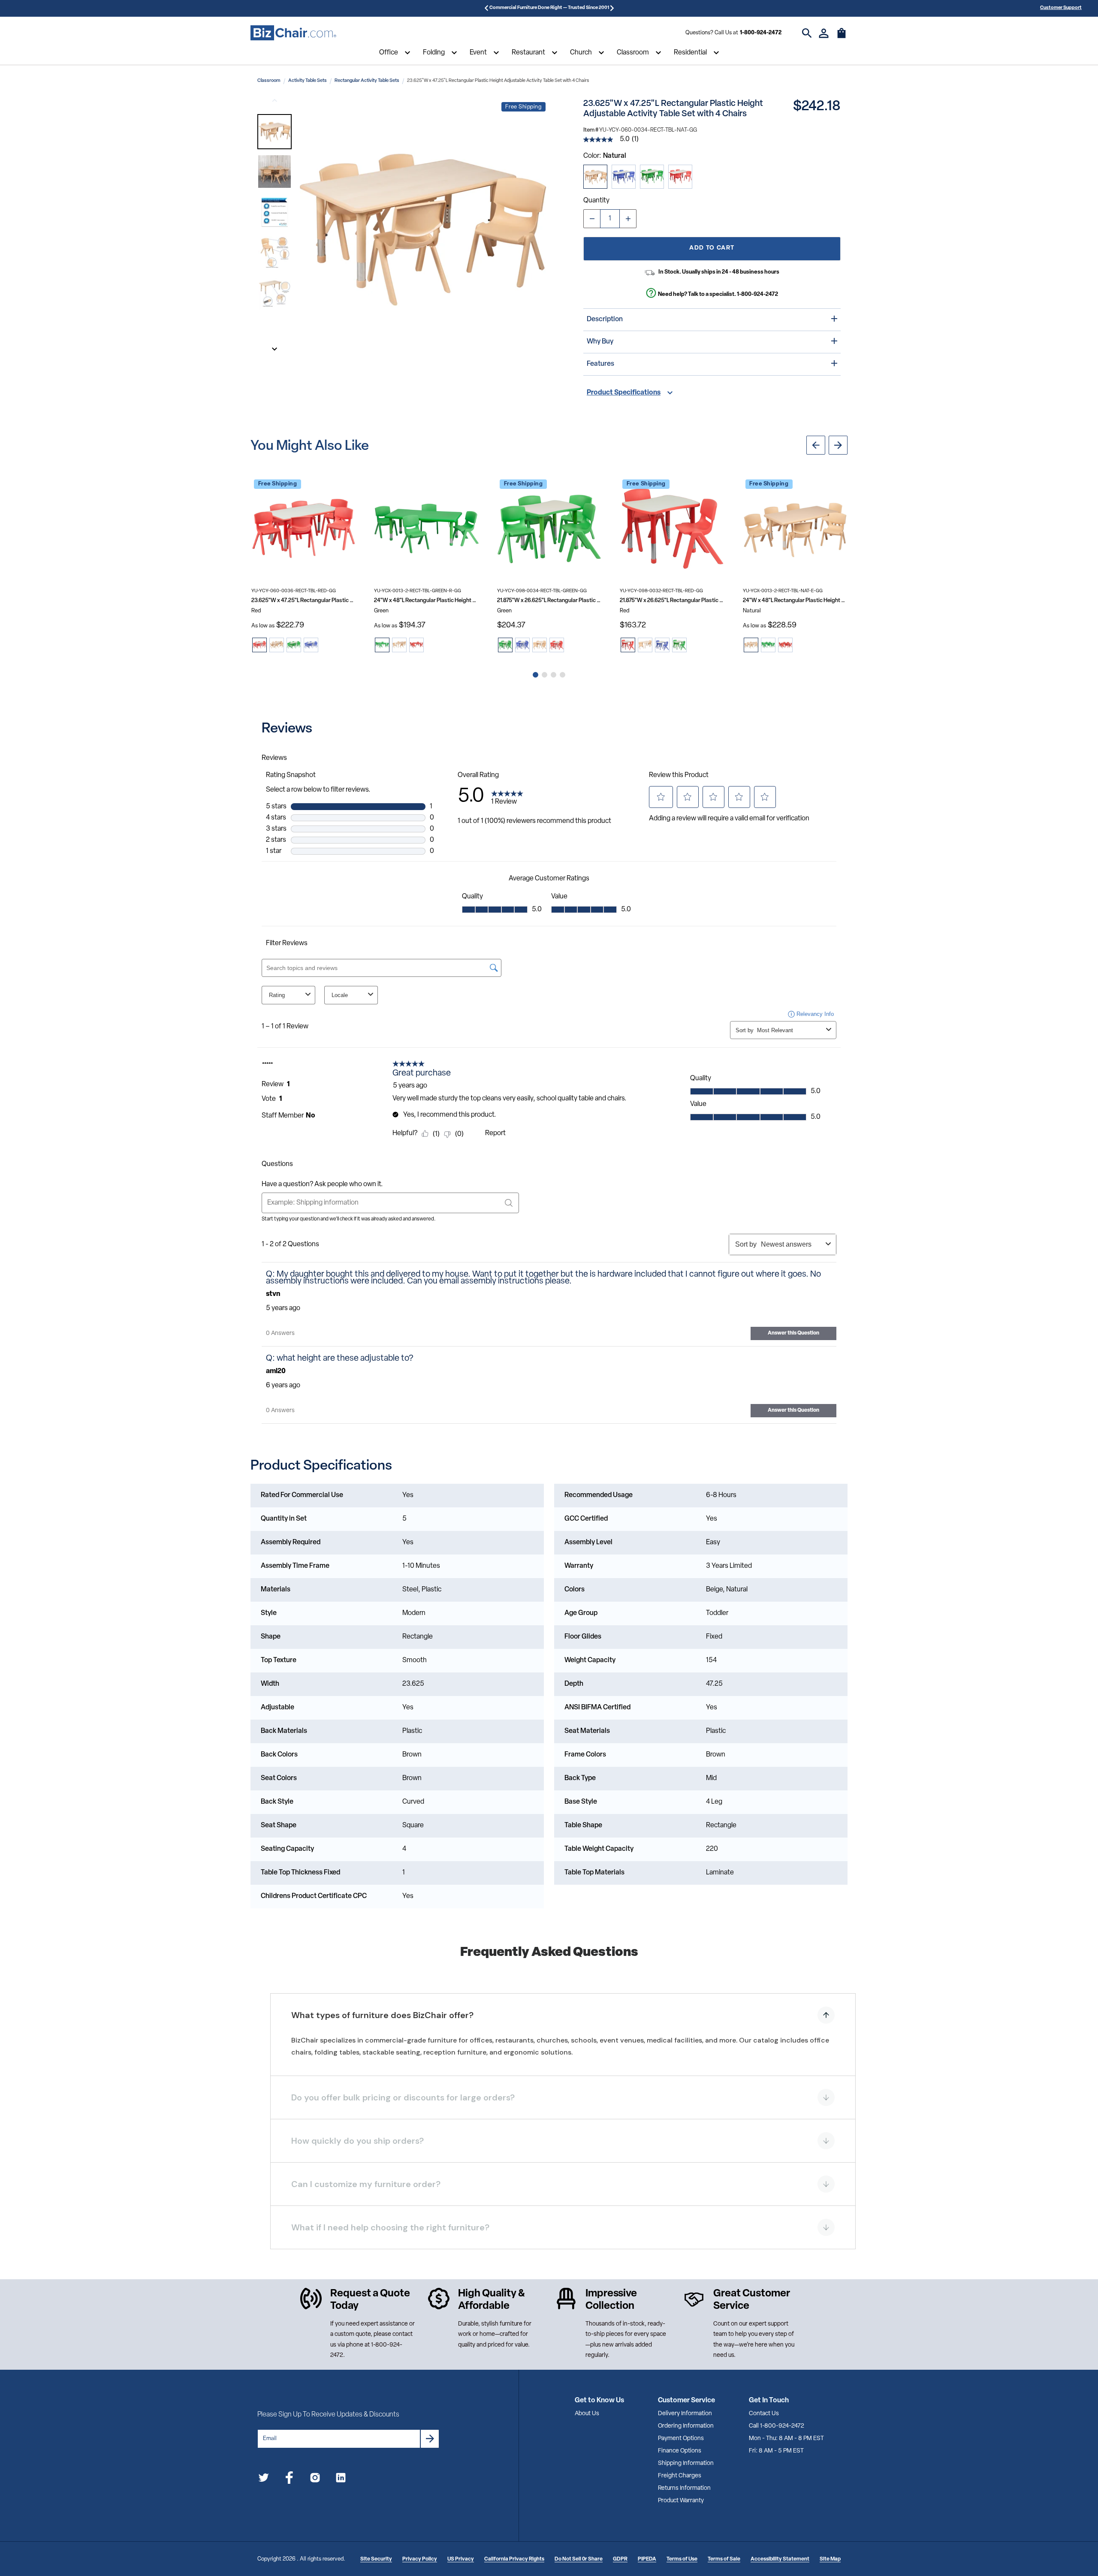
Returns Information (684, 2488)
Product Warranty (681, 2501)
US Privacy (461, 2559)
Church (581, 53)
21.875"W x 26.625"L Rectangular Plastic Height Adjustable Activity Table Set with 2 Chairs (672, 601)
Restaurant (528, 53)
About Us (587, 2414)
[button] (274, 132)
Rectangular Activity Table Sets (367, 81)
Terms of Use (682, 2559)
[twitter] (264, 2479)
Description (605, 319)
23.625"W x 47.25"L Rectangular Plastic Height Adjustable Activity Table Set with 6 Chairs (304, 601)
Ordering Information (686, 2426)
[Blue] (624, 177)
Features (600, 364)
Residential (690, 53)
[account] (824, 33)
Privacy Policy (420, 2559)
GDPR (620, 2559)
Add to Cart (712, 248)
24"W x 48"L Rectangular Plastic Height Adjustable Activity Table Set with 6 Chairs (795, 601)
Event (478, 53)
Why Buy (600, 342)
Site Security (376, 2559)
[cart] (842, 37)
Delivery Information (685, 2414)
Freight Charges (680, 2476)
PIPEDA (647, 2559)
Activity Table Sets (308, 81)
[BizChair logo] (293, 33)
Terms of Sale (724, 2559)
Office (389, 53)
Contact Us (764, 2414)
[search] (807, 33)
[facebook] (289, 2479)
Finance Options (680, 2451)
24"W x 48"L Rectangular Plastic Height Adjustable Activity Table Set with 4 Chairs (426, 601)
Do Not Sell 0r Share (579, 2559)
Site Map (830, 2559)
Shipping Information (686, 2463)
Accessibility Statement (780, 2559)
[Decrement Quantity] (592, 219)
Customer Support (1061, 8)
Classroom (633, 53)
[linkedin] (341, 2479)
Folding (434, 53)
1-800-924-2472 (761, 33)
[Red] (680, 177)
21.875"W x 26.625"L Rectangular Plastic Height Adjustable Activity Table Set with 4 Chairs (549, 601)
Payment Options (681, 2439)
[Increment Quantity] (628, 219)
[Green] (652, 177)
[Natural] (595, 177)
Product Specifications (624, 393)
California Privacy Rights (514, 2559)
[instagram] (315, 2479)
